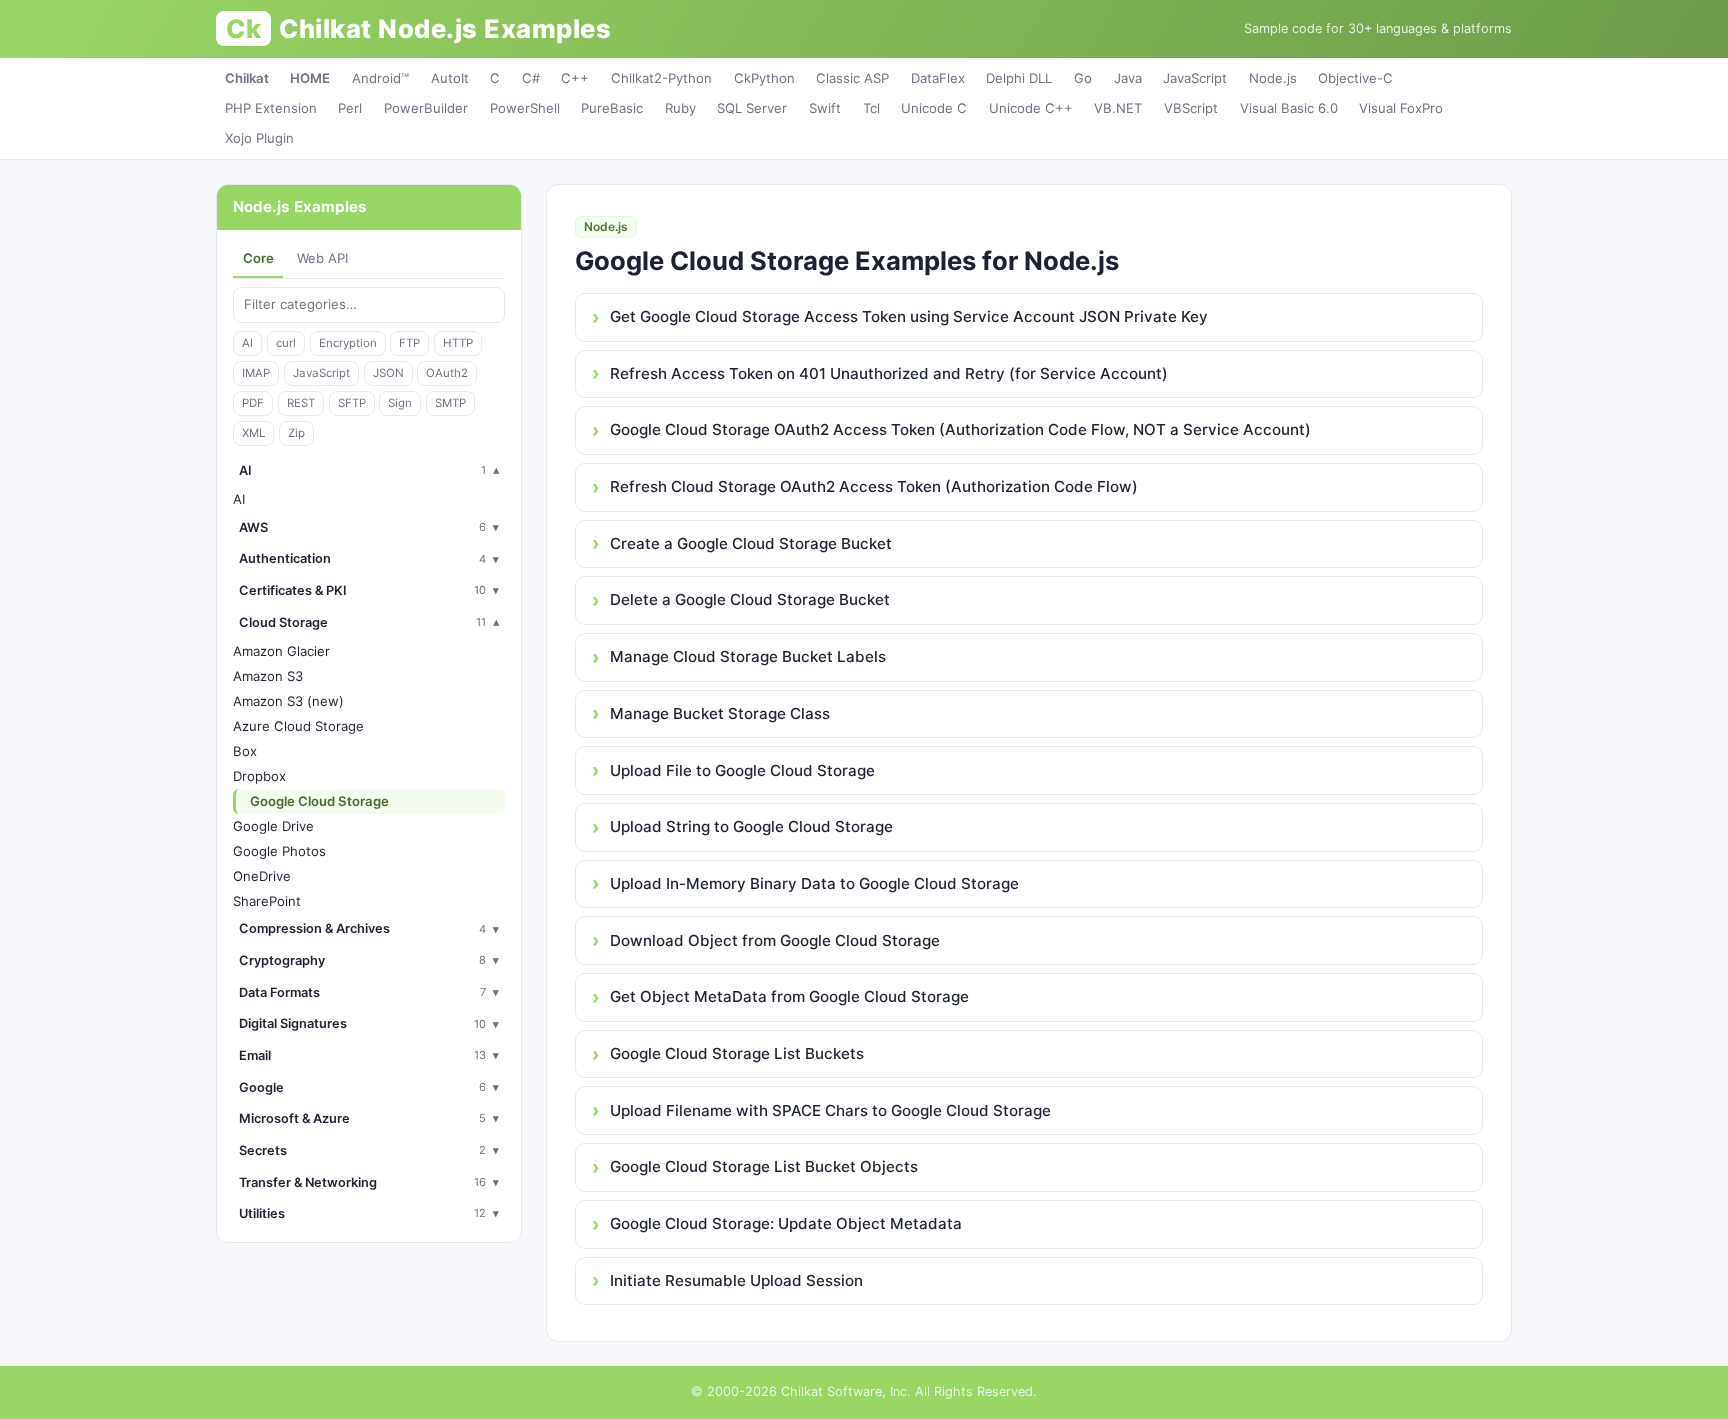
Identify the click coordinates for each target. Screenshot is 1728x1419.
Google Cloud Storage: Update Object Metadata (786, 1223)
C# (531, 78)
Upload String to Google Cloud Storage (751, 826)
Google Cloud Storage (319, 801)
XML (253, 433)
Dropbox (259, 776)
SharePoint (267, 901)
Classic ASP (852, 78)
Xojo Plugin (259, 138)
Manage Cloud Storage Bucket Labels (748, 656)
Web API (322, 258)
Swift (825, 108)
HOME (310, 78)
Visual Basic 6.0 (1289, 108)
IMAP (256, 373)
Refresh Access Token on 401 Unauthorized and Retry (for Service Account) (889, 373)
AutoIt (450, 78)
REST (301, 403)
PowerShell (525, 108)
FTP (409, 343)
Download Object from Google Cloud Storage (775, 940)
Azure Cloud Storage (298, 726)
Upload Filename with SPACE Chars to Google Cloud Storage (830, 1110)
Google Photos (279, 851)
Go (1083, 78)
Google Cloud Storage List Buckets (737, 1053)
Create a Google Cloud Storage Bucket (751, 543)
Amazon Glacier (281, 651)
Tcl (871, 108)
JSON (388, 373)
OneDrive (262, 876)
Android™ (380, 78)
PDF (253, 403)
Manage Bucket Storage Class (720, 713)
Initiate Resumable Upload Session (736, 1280)
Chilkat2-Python (661, 78)
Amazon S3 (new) (288, 701)
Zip (296, 433)
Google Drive (273, 826)
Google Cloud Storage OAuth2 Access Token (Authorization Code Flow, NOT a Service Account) (960, 429)
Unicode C (934, 108)
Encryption (348, 343)
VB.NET (1118, 108)
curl (286, 343)
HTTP (458, 343)
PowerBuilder (426, 108)
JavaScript (1195, 78)
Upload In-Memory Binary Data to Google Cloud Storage (814, 883)
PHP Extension (271, 108)
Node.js (1273, 78)
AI (247, 343)
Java (1128, 78)
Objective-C (1355, 78)
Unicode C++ (1031, 108)
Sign (400, 403)
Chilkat (247, 78)
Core (258, 258)
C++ (575, 78)
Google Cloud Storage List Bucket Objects (764, 1166)
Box (245, 751)
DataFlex (938, 78)
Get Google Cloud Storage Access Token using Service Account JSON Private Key (909, 316)
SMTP (450, 403)
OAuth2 (447, 373)
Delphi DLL (1019, 78)
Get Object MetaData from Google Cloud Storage (789, 996)
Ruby (680, 108)
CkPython (764, 78)
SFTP (352, 403)
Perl (350, 108)
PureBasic (612, 108)
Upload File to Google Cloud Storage (742, 770)
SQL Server (752, 108)
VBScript (1191, 108)
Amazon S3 (268, 676)
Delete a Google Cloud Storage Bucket (750, 599)
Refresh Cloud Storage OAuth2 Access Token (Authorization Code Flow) (874, 486)
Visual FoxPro (1401, 108)
